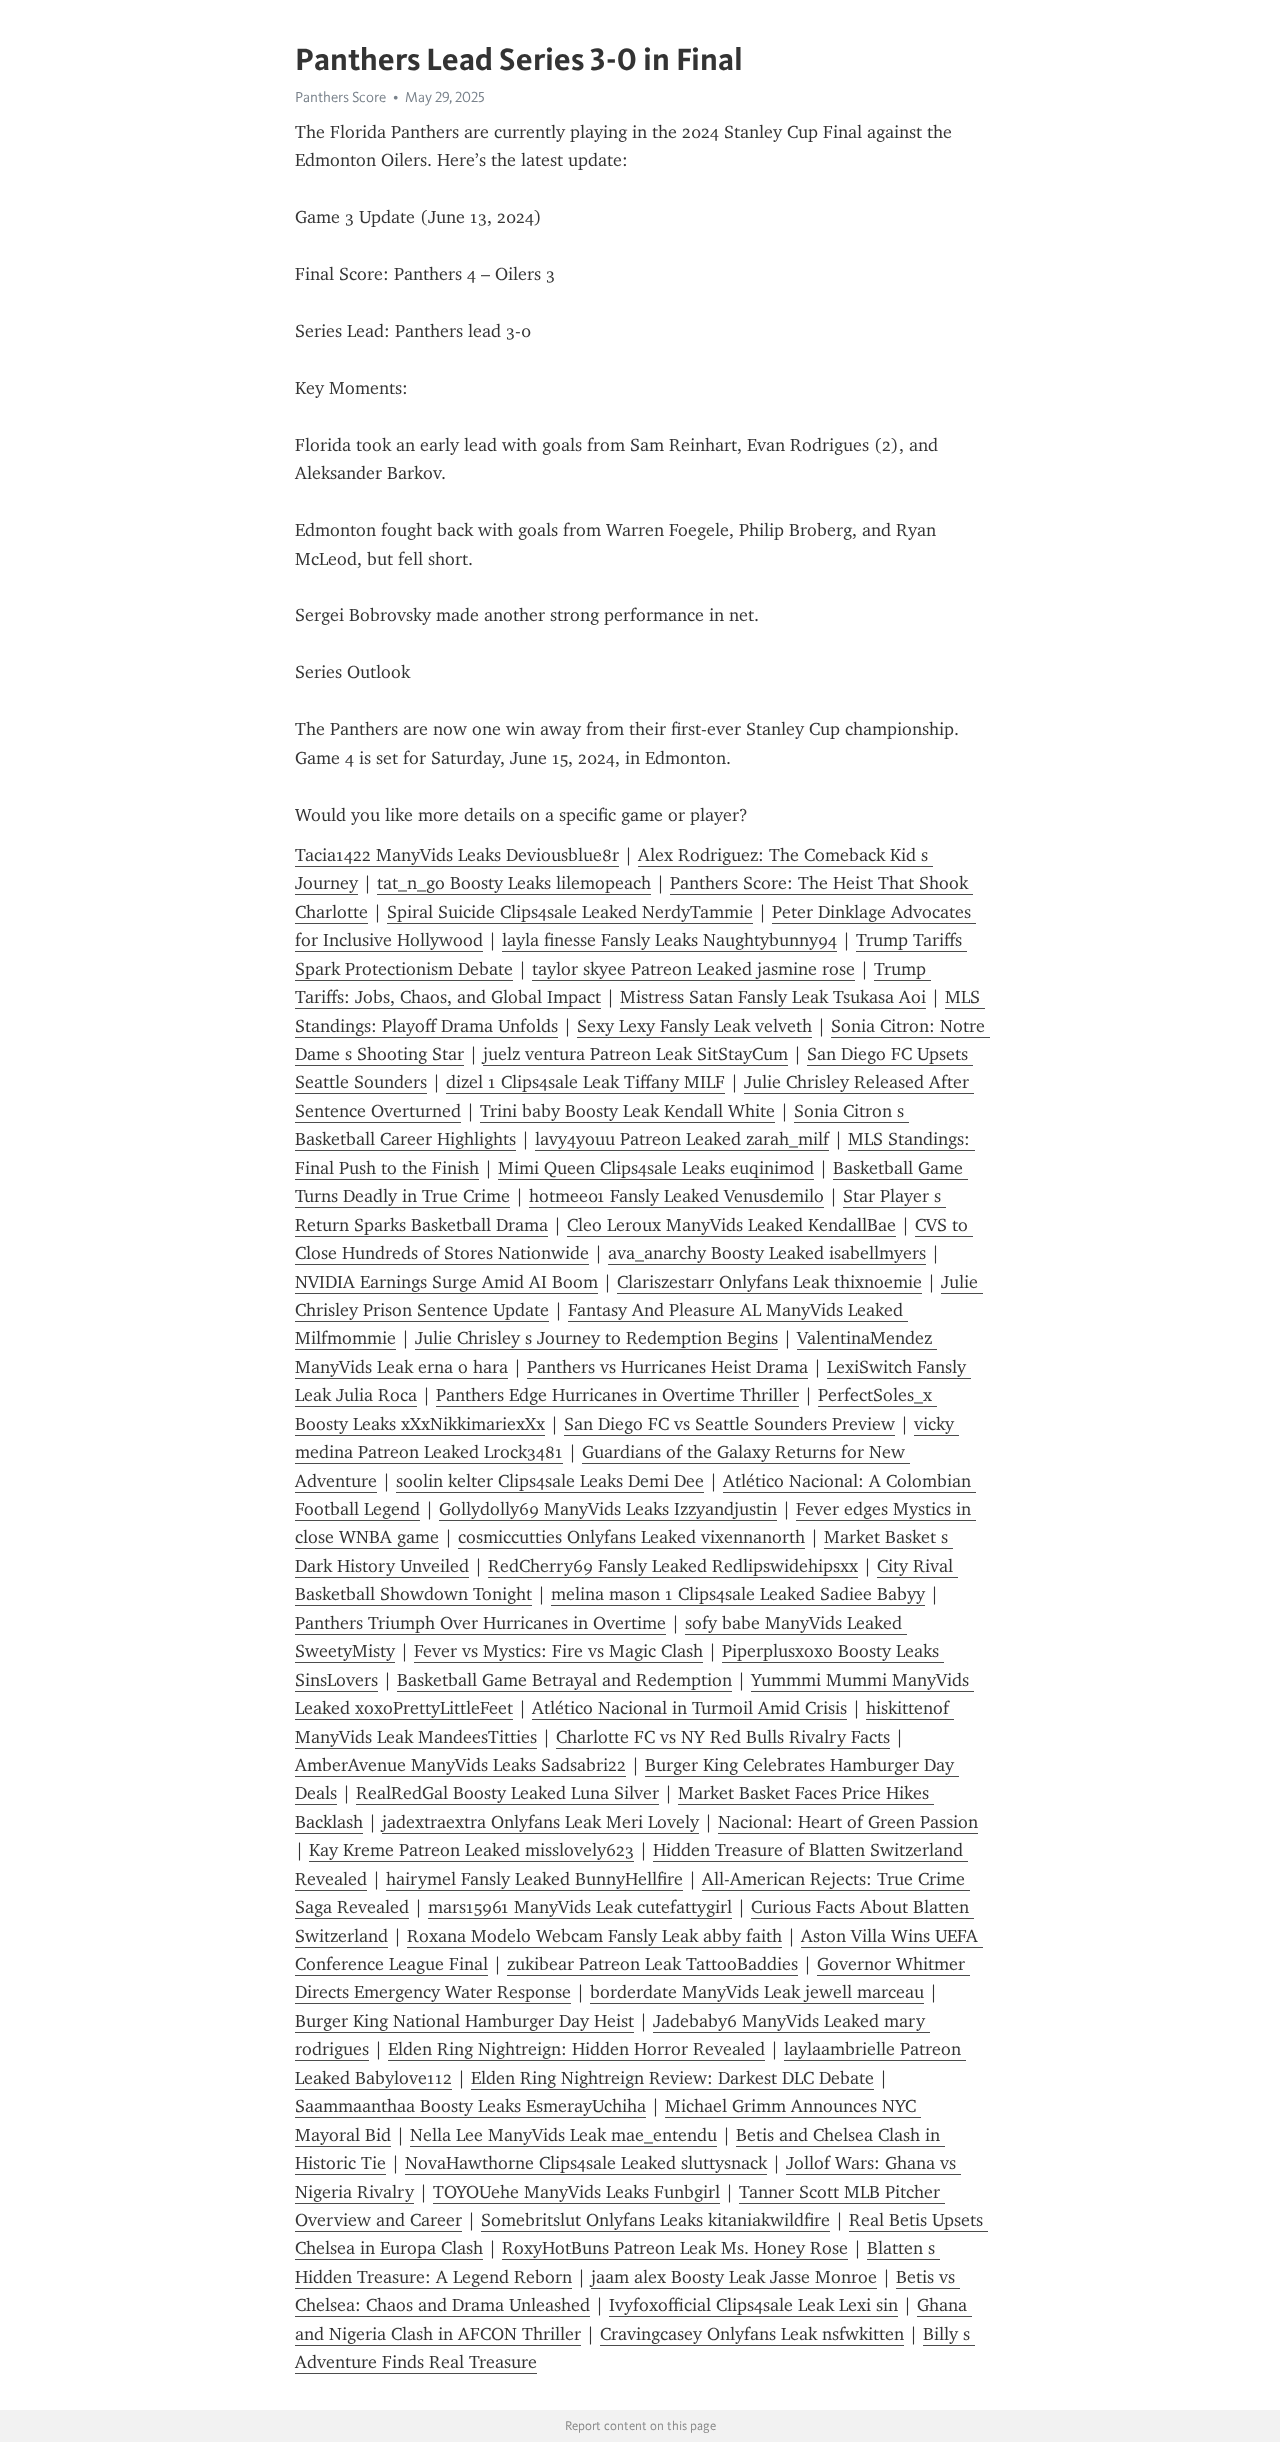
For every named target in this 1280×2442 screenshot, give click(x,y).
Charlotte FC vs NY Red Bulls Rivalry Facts (723, 1737)
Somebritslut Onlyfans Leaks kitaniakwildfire (655, 2220)
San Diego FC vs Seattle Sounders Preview (729, 1424)
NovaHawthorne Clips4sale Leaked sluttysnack (586, 2163)
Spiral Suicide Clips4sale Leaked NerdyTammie (570, 912)
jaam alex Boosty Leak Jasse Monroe (734, 2277)
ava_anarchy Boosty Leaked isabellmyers (767, 1253)
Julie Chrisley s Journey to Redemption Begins (596, 1338)
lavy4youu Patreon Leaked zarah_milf (682, 1139)
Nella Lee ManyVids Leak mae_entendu (563, 2135)
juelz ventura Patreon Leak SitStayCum (635, 1054)
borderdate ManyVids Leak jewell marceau (757, 1992)
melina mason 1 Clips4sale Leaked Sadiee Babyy (738, 1594)
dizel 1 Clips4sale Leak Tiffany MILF (585, 1082)
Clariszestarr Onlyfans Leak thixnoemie (769, 1282)
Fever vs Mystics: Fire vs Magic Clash (558, 1651)
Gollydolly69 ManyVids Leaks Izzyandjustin (608, 1509)
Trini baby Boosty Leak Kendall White (627, 1111)
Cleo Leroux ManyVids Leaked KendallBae (731, 1225)
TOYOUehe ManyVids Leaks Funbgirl (576, 2192)
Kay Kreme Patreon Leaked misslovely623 (471, 1850)
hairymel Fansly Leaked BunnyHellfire (534, 1879)
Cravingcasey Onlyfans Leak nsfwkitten (752, 2334)
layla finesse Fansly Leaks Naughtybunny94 (669, 940)
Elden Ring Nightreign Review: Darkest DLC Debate (672, 2078)
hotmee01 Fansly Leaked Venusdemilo (676, 1196)
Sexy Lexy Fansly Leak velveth (694, 1026)
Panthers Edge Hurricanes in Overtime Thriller (617, 1395)
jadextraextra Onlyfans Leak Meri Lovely (540, 1822)
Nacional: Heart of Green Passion (848, 1822)
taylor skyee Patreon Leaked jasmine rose (693, 969)
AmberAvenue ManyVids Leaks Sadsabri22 (460, 1765)
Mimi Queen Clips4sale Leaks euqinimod (656, 1168)
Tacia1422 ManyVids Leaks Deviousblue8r (457, 855)
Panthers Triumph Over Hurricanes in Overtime (480, 1623)
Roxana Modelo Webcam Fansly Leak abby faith (594, 1936)
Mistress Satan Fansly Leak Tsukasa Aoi (773, 997)
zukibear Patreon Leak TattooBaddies (652, 1964)
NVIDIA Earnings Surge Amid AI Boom (446, 1282)
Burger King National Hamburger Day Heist (464, 2021)
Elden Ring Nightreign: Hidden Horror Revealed (576, 2049)
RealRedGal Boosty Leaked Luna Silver (507, 1793)
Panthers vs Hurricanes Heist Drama (667, 1367)
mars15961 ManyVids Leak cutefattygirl (580, 1907)
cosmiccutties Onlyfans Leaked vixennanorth (631, 1537)
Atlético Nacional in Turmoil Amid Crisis (689, 1708)
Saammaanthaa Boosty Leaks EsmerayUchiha (470, 2106)
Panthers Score (340, 97)
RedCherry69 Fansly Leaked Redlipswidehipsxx (673, 1566)
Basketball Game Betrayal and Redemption (564, 1680)
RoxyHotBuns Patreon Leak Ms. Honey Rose (675, 2248)
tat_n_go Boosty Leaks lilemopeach (514, 883)
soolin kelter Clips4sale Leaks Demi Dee (550, 1481)
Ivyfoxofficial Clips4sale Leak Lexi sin (753, 2305)
